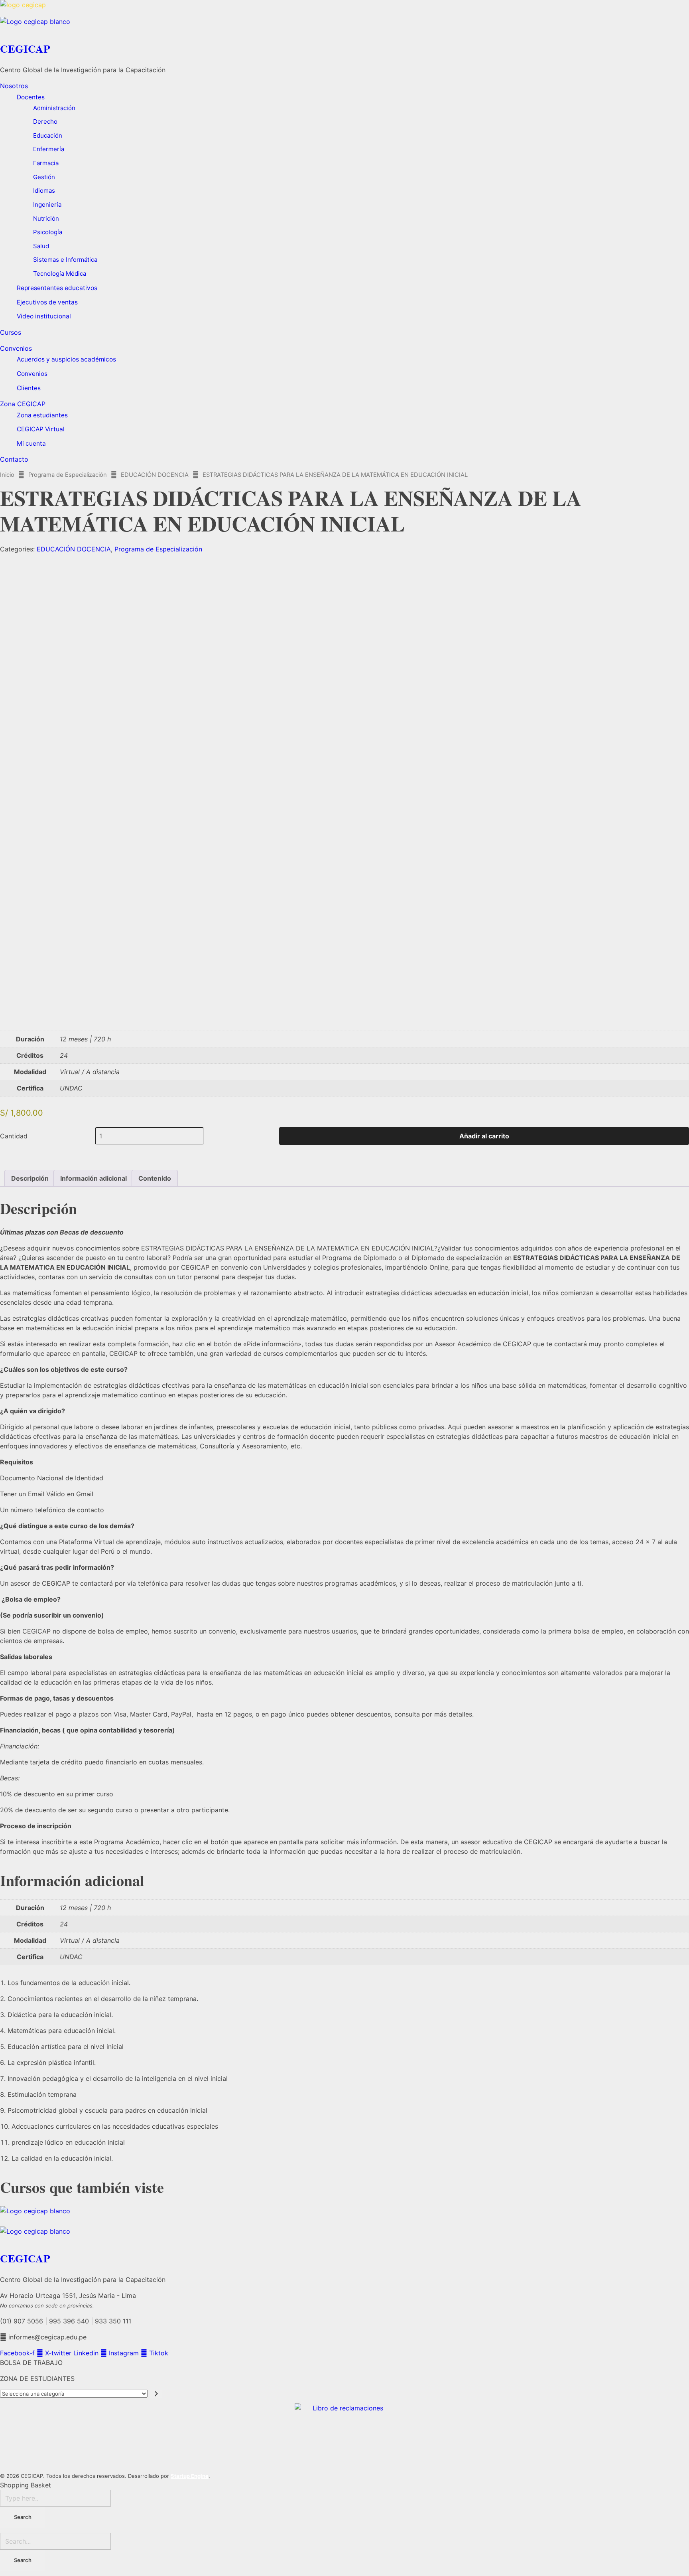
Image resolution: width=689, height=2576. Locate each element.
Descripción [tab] (30, 1178)
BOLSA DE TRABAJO (31, 2363)
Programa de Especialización (68, 475)
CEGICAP (25, 48)
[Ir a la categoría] (157, 2394)
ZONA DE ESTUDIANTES (37, 2378)
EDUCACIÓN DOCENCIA (155, 475)
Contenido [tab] (155, 1178)
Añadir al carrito (484, 1136)
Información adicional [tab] (94, 1178)
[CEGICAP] (344, 8)
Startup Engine (190, 2476)
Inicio (7, 475)
